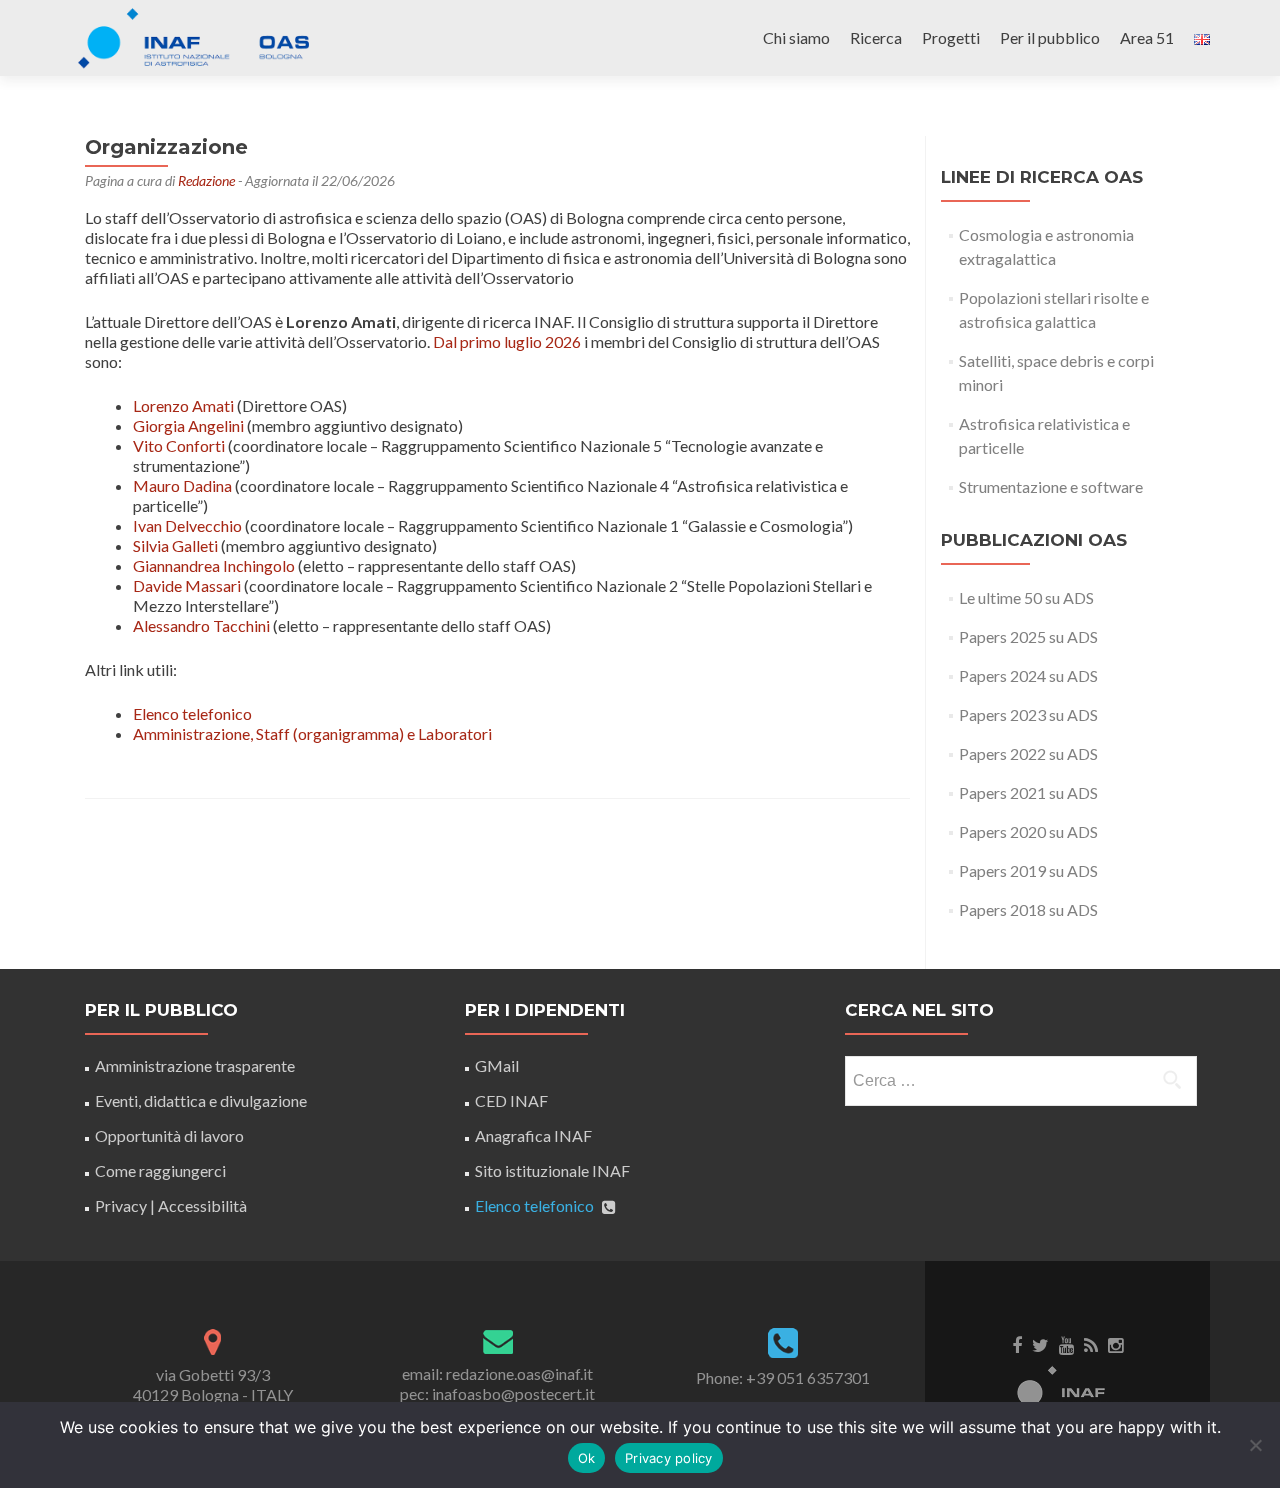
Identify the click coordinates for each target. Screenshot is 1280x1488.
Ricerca (876, 37)
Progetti (951, 37)
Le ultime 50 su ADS (1026, 597)
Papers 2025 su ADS (1028, 636)
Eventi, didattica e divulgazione (201, 1100)
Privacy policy (669, 1458)
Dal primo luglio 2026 (507, 341)
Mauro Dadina (182, 485)
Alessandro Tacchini (201, 625)
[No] (1255, 1445)
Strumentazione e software (1051, 486)
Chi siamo (796, 37)
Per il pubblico (1050, 37)
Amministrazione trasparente (195, 1065)
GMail (497, 1065)
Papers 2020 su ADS (1028, 831)
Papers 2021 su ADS (1028, 792)
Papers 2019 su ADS (1028, 870)
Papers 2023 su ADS (1028, 714)
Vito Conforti (179, 445)
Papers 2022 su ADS (1028, 753)
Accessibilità (202, 1205)
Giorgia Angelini (188, 425)
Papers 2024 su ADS (1028, 675)
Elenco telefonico (192, 713)
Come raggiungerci (160, 1170)
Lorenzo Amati (183, 405)
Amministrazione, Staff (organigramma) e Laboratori (312, 733)
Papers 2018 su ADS (1028, 909)
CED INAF (511, 1100)
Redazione (206, 180)
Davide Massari (187, 585)
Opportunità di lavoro (169, 1135)
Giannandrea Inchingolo (214, 565)
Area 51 (1147, 37)
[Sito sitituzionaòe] (1068, 1388)
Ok (587, 1458)
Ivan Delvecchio (187, 525)
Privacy (121, 1205)
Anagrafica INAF (533, 1135)
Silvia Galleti (175, 545)
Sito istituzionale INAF (552, 1170)
